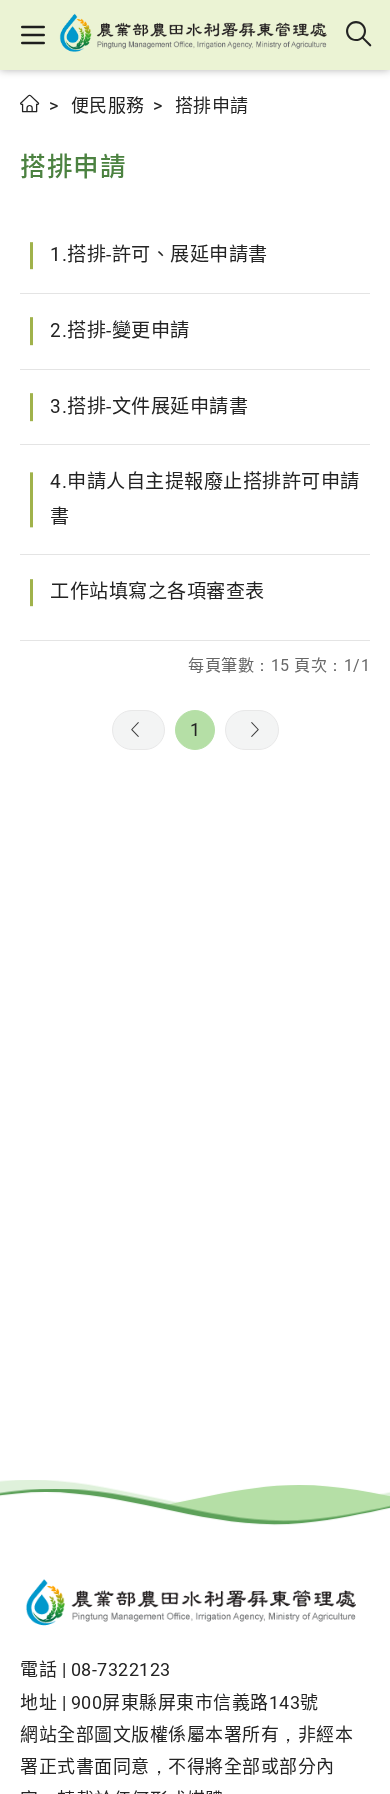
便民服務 (108, 105)
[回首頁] (195, 1605)
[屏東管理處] (196, 35)
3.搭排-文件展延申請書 (149, 406)
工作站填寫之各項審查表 (157, 591)
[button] (32, 35)
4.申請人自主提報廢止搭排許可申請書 (205, 499)
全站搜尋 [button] (359, 35)
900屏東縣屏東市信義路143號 (195, 1702)
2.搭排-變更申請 (120, 330)
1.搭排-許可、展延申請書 (159, 254)
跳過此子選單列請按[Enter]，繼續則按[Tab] (40, 127)
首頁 (30, 103)
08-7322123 (121, 1669)
